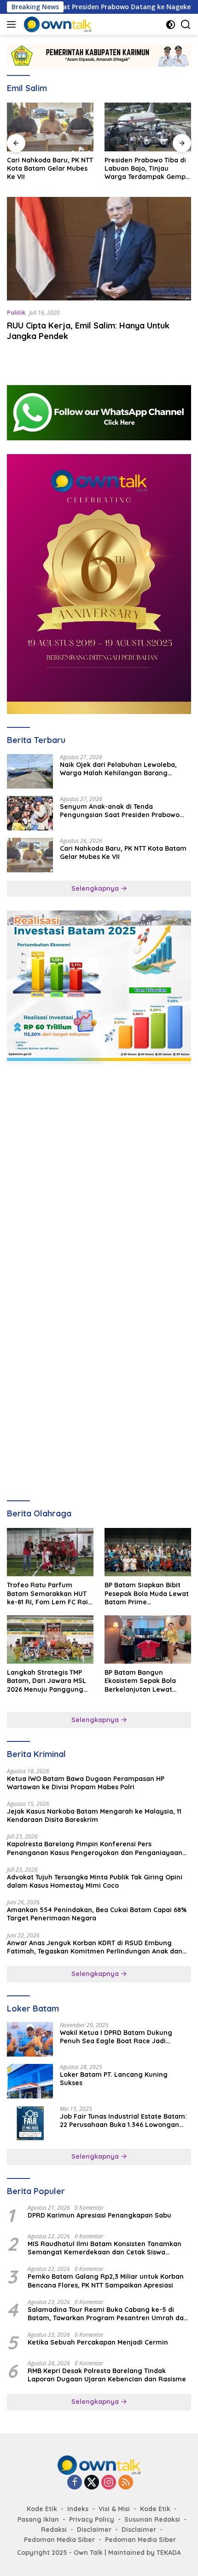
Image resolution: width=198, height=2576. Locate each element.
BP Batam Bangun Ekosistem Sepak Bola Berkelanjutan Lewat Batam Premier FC (140, 1681)
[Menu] (13, 24)
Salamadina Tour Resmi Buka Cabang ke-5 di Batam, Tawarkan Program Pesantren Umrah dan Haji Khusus (108, 2314)
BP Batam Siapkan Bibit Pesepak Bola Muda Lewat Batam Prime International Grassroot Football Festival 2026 (147, 1593)
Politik (16, 312)
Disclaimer (94, 2530)
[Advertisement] (99, 1177)
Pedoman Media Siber (59, 2540)
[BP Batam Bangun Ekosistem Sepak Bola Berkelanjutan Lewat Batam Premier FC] (148, 1640)
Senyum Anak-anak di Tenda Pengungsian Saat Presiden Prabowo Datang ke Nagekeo (120, 811)
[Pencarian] (186, 25)
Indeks (78, 2509)
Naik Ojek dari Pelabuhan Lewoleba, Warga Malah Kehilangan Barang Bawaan (118, 769)
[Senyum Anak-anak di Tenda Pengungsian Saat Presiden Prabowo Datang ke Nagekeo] (30, 813)
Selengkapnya (96, 888)
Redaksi (54, 2530)
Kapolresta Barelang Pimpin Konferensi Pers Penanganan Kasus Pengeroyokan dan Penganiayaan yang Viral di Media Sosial (95, 1848)
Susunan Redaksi (152, 2519)
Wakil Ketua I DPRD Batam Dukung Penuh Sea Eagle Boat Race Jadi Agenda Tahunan (116, 2037)
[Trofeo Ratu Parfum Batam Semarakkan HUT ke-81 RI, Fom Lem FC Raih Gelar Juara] (50, 1552)
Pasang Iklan (38, 2519)
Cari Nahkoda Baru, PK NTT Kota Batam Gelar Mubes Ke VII (50, 168)
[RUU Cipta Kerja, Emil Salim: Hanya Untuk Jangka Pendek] (99, 249)
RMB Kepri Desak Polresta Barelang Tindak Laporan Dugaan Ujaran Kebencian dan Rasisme (107, 2375)
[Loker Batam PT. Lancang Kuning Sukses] (30, 2081)
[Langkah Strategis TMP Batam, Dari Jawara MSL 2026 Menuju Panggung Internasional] (50, 1640)
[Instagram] (109, 2483)
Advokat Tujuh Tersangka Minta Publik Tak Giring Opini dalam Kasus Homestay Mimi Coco (95, 1881)
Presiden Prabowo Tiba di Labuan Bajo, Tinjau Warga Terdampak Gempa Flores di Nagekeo (147, 169)
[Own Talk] (56, 24)
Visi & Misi (114, 2509)
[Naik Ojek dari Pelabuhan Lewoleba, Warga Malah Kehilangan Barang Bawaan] (30, 771)
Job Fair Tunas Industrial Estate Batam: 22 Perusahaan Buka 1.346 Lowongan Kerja (123, 2121)
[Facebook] (75, 2483)
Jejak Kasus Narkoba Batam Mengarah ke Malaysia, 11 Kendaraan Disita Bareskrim (94, 1815)
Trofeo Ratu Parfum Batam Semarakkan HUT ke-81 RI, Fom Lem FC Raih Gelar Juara (49, 1593)
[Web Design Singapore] (99, 583)
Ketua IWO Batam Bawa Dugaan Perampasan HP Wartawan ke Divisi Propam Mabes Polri (86, 1783)
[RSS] (126, 2483)
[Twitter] (92, 2483)
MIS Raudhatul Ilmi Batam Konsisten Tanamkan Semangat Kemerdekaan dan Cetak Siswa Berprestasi (105, 2248)
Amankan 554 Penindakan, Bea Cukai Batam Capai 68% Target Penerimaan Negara (97, 1914)
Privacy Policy (92, 2519)
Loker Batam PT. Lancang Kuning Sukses (114, 2079)
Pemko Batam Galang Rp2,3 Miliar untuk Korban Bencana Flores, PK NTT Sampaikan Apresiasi (106, 2281)
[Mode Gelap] (171, 25)
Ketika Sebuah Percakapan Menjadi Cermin (98, 2342)
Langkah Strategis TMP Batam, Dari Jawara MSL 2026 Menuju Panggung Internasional (47, 1681)
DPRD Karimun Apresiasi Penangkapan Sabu (99, 2215)
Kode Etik (42, 2509)
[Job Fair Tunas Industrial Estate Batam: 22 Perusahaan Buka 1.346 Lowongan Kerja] (30, 2123)
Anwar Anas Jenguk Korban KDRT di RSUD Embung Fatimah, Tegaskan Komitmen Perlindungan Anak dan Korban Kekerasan (95, 1947)
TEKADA (169, 2553)
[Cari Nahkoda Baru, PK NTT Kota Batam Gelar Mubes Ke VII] (50, 127)
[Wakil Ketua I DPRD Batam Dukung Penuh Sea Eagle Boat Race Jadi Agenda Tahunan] (30, 2039)
